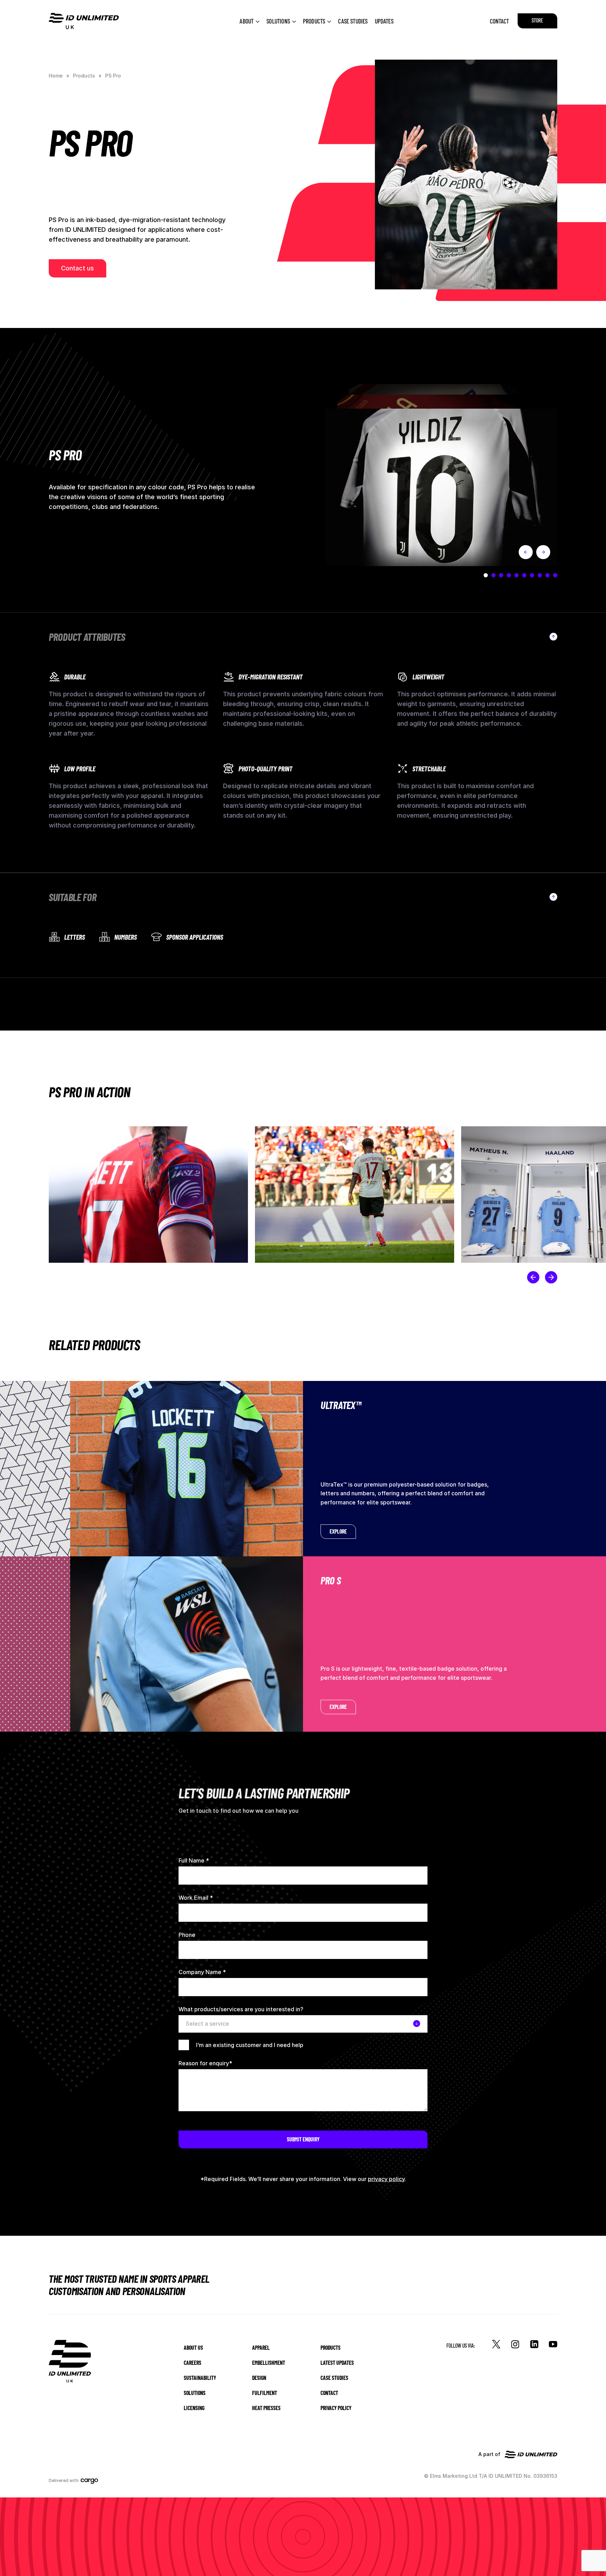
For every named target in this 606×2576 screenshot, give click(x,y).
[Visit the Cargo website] (92, 2481)
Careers (193, 2363)
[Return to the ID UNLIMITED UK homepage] (84, 21)
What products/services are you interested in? (241, 2009)
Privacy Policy (336, 2408)
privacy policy (386, 2179)
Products (314, 21)
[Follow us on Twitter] (496, 2344)
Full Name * (194, 1860)
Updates (384, 21)
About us (193, 2347)
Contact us (78, 268)
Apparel (261, 2347)
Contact (499, 21)
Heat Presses (266, 2408)
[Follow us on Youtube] (553, 2344)
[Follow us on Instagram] (515, 2344)
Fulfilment (265, 2393)
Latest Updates (337, 2363)
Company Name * (202, 1972)
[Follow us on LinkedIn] (534, 2344)
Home (56, 76)
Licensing (194, 2408)
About (247, 21)
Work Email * (196, 1898)
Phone (187, 1935)
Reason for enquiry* (205, 2063)
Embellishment (269, 2363)
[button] (533, 1277)
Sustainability (200, 2378)
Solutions (278, 21)
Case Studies (353, 21)
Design (259, 2378)
